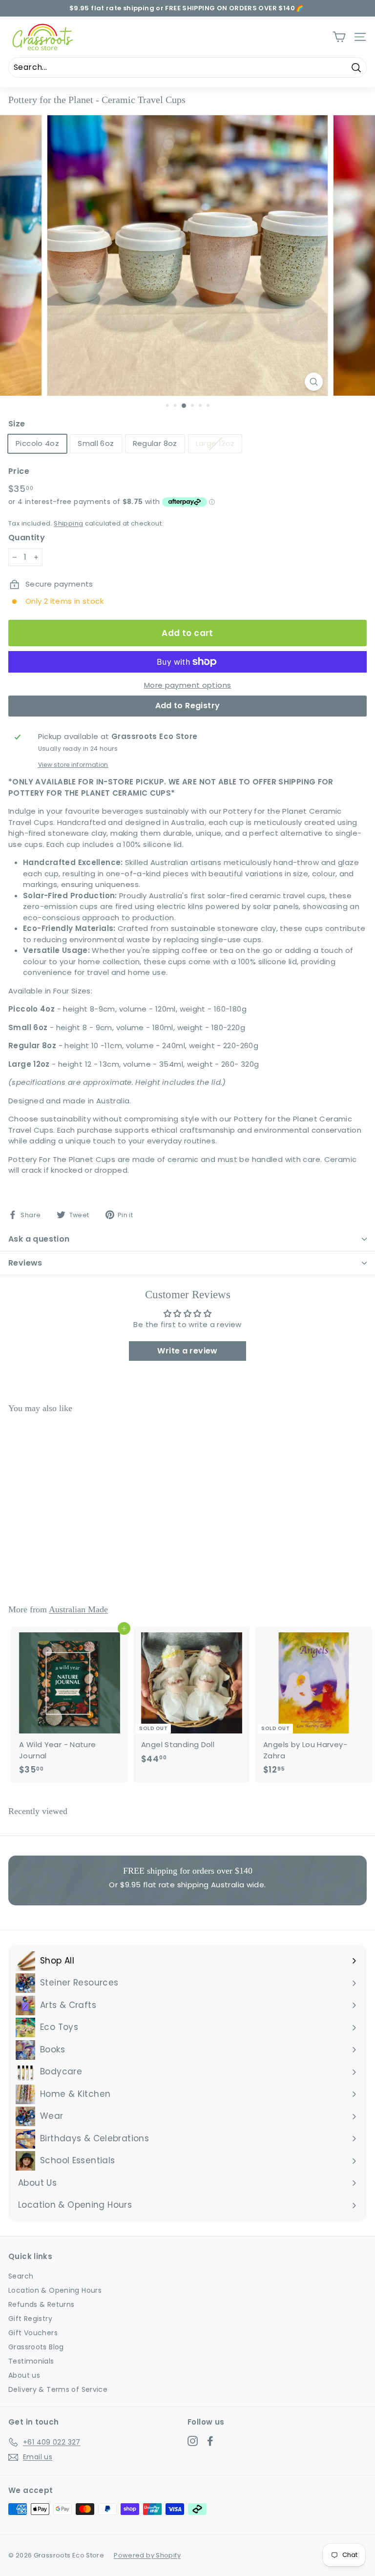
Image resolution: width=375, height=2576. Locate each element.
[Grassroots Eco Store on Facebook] (210, 2441)
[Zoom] (314, 382)
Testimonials (31, 2361)
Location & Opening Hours (55, 2290)
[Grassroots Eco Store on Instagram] (193, 2441)
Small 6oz (96, 443)
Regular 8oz (155, 443)
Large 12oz (215, 443)
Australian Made (78, 1609)
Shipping (68, 523)
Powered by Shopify (147, 2555)
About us (24, 2375)
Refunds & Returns (41, 2304)
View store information (73, 765)
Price (19, 471)
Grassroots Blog (36, 2347)
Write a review (187, 1351)
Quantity (27, 538)
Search (21, 2276)
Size (17, 424)
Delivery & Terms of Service (58, 2389)
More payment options (188, 685)
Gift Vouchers (33, 2333)
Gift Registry (30, 2319)
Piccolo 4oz (37, 443)
